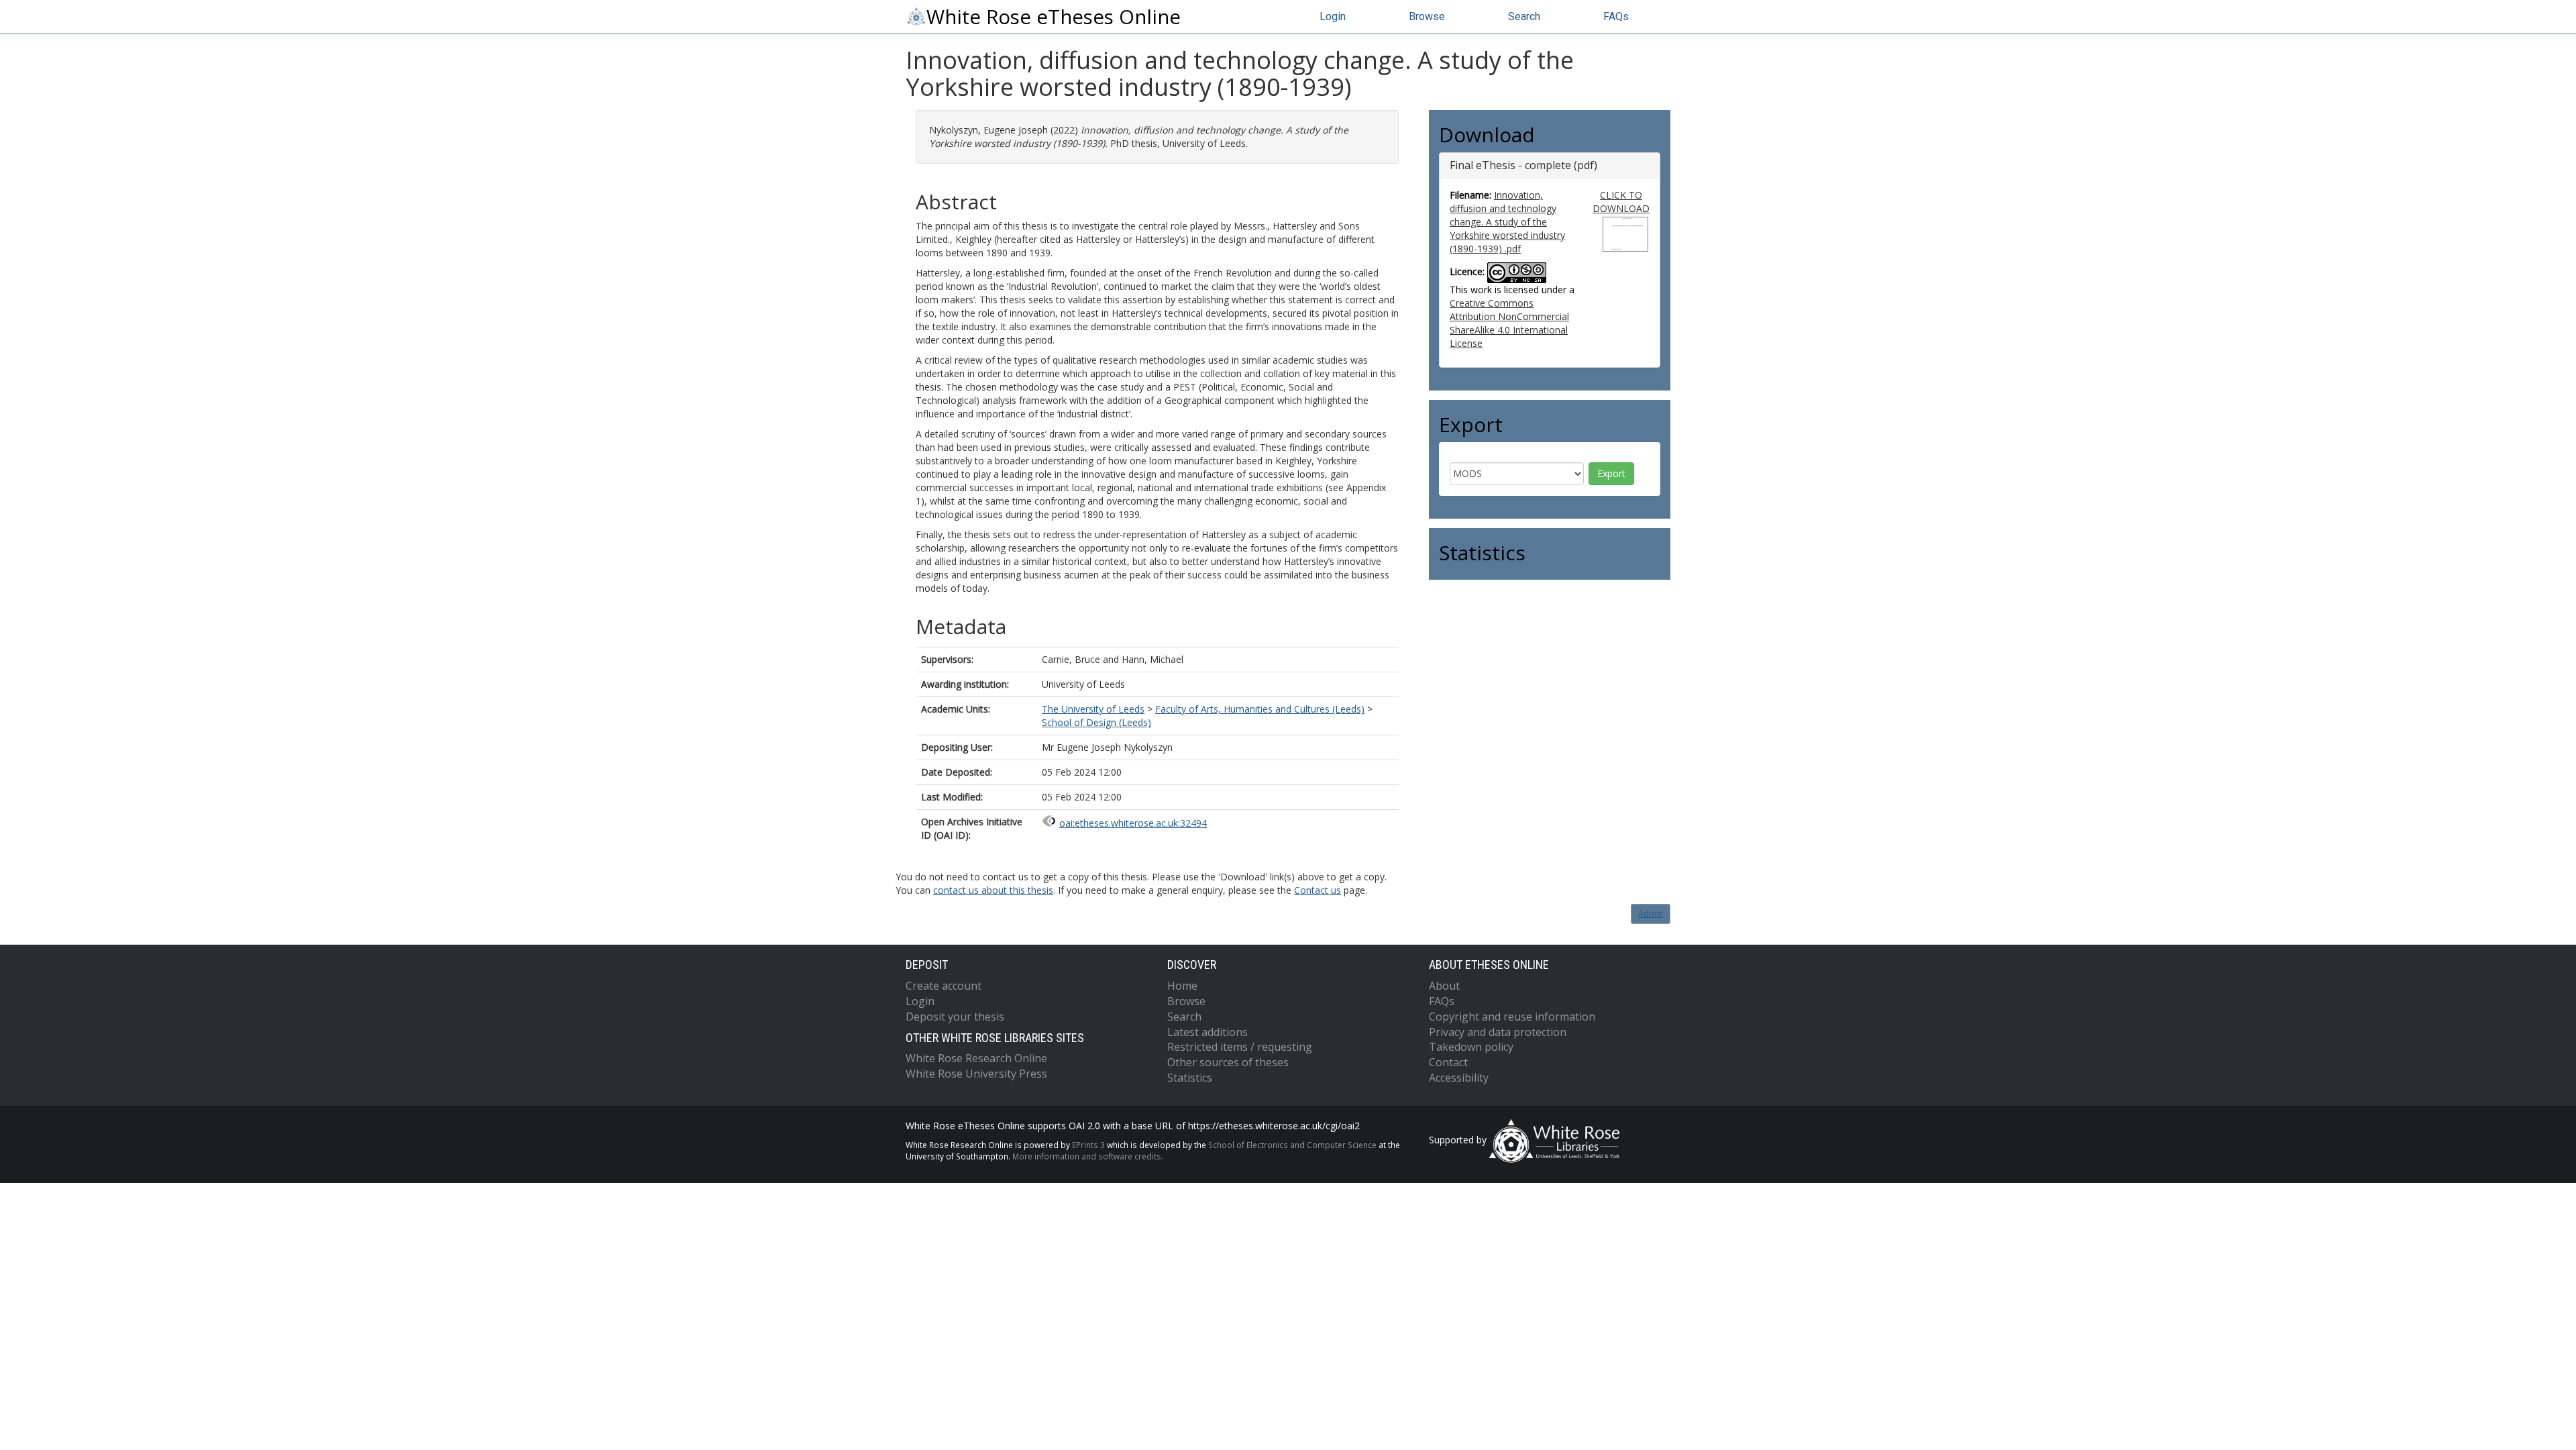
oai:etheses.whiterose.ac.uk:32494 (1133, 823)
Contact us (1318, 890)
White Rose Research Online (976, 1058)
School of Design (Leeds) (1096, 722)
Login (1333, 16)
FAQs (1616, 16)
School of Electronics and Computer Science (1292, 1145)
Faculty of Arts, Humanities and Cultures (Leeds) (1260, 709)
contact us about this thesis (993, 890)
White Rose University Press (976, 1074)
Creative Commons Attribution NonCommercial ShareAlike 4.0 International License (1509, 323)
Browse (1427, 16)
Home (1182, 986)
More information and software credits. (1088, 1156)
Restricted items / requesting (1240, 1047)
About (1444, 986)
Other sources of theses (1228, 1062)
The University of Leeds (1093, 709)
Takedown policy (1471, 1047)
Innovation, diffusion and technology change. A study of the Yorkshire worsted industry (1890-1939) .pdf (1507, 222)
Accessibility (1459, 1078)
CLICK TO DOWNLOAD (1621, 202)
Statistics (1190, 1078)
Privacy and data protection (1498, 1032)
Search (1524, 16)
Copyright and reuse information (1512, 1017)
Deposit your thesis (955, 1017)
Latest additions (1207, 1032)
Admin (1651, 914)
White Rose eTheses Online (1054, 17)
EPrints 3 (1088, 1145)
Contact (1448, 1062)
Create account (944, 986)
